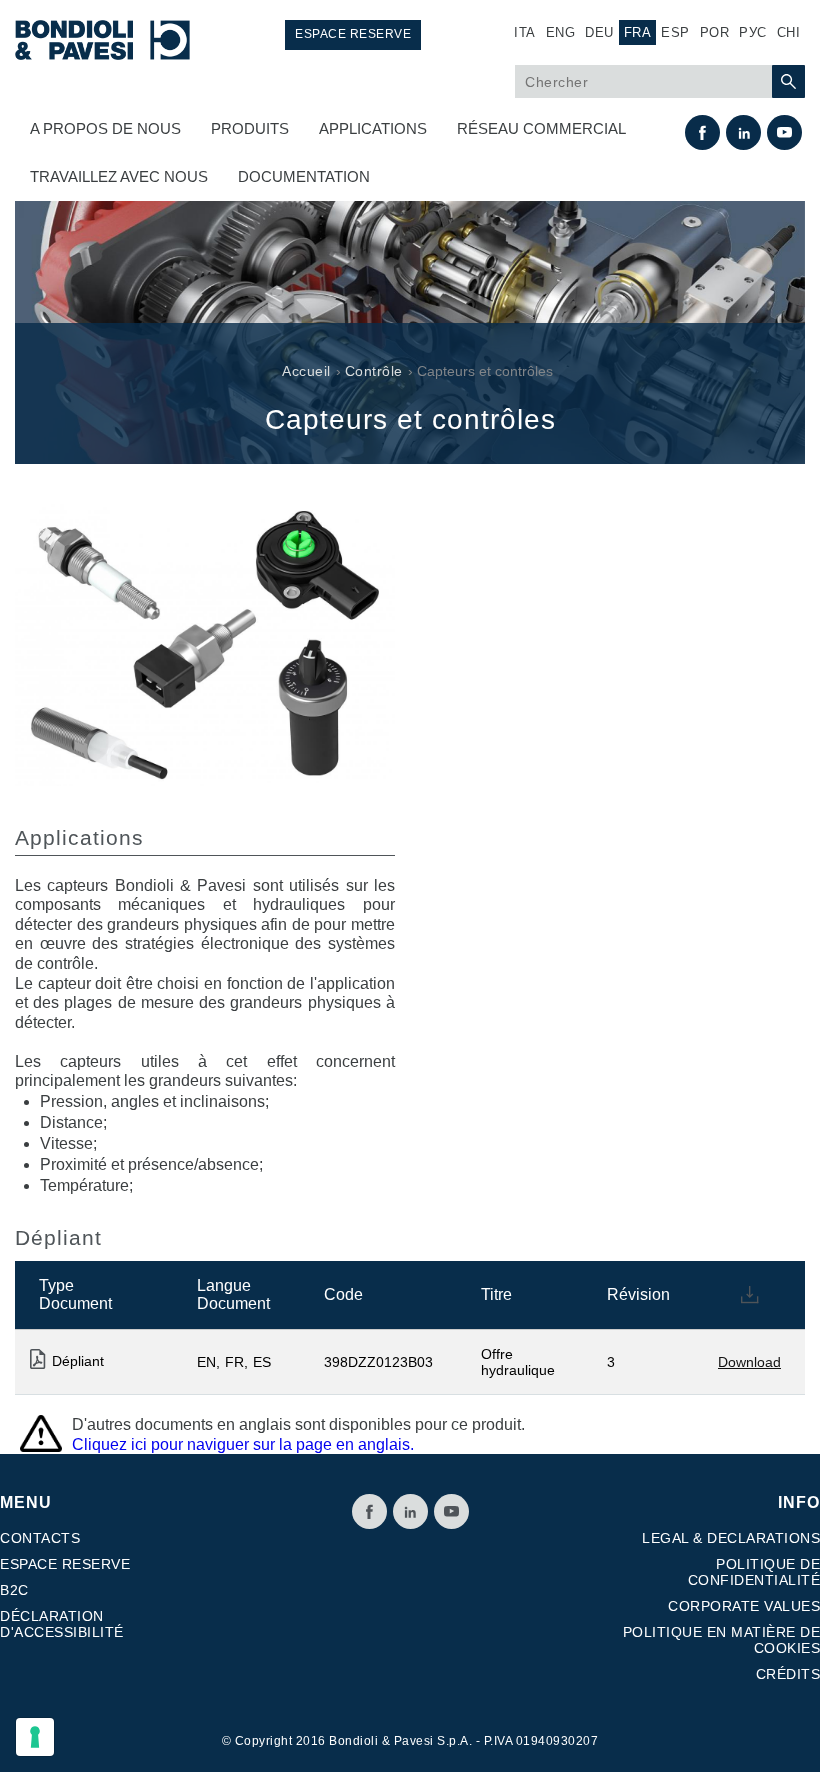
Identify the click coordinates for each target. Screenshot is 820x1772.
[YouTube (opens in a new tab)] (451, 1511)
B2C (14, 1590)
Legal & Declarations (731, 1538)
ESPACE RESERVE (65, 1564)
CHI (789, 32)
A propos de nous (105, 128)
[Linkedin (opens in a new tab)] (410, 1511)
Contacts (40, 1538)
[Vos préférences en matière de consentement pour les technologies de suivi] (35, 1737)
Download (749, 1362)
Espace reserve (353, 34)
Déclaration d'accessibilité (62, 1624)
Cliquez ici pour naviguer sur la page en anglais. (243, 1444)
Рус (753, 32)
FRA (638, 32)
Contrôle (374, 371)
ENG (561, 32)
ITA (525, 32)
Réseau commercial (541, 128)
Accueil (306, 371)
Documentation (304, 176)
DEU (599, 32)
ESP (675, 32)
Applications (373, 128)
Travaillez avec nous (119, 176)
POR (715, 32)
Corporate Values (744, 1606)
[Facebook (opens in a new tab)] (369, 1511)
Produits (250, 128)
